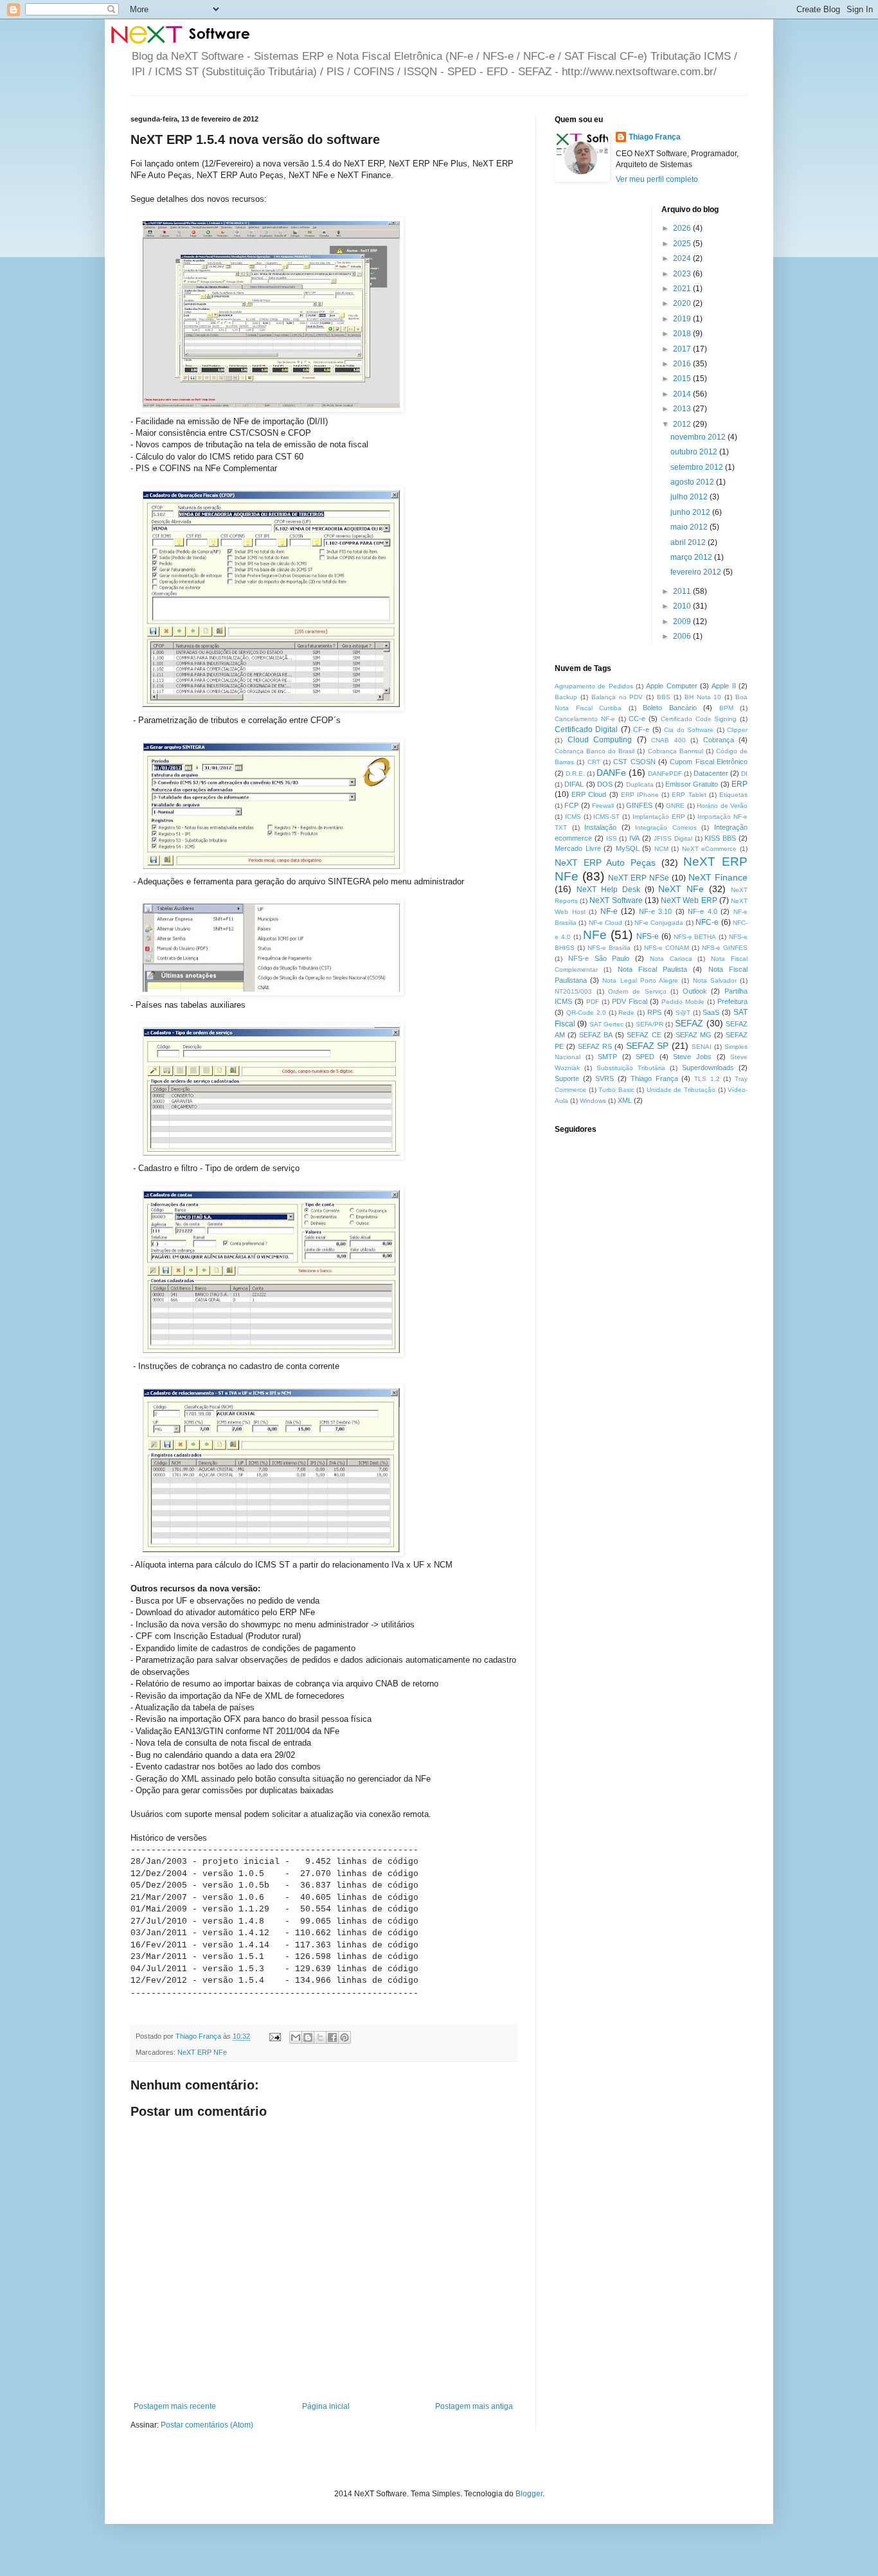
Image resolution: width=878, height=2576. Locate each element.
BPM (726, 708)
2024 (683, 258)
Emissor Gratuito (692, 784)
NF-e (609, 911)
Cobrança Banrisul (676, 751)
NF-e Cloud (605, 923)
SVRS (605, 1078)
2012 (683, 424)
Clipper (737, 730)
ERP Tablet (689, 795)
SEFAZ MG (694, 1035)
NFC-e (707, 922)
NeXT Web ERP (689, 900)
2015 (683, 379)
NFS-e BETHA (695, 937)
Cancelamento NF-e (585, 719)
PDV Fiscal (630, 1001)
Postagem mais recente (175, 2406)
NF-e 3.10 (656, 911)
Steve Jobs (692, 1057)
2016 (683, 364)
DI (744, 774)
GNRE (675, 806)
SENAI (702, 1047)
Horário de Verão (722, 806)
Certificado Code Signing (699, 719)
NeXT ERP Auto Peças (605, 863)
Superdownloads (708, 1068)
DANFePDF (665, 774)
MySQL (628, 848)
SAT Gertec (606, 1024)
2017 (683, 349)
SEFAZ (689, 1023)
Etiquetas (733, 795)
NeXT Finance (718, 877)
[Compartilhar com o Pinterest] (345, 2037)
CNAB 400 (668, 740)
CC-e (637, 719)
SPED (645, 1057)
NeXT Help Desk (608, 890)
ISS (612, 838)
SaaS (711, 1012)
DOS (605, 784)
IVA (634, 838)
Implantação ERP (659, 817)
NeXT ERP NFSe (639, 878)
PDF (593, 1002)
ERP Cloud (589, 794)
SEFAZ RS (595, 1046)
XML (625, 1100)
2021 (683, 289)
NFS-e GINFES (725, 948)
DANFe (611, 773)
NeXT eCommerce (710, 849)
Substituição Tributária (631, 1068)
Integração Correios (666, 827)
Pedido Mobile (683, 1002)
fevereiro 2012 (697, 572)
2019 (683, 319)
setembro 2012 (698, 467)
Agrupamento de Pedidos (594, 686)
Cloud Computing (600, 740)
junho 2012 (691, 512)
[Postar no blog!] (308, 2037)
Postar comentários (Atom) (207, 2425)
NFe (595, 935)
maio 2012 (690, 527)
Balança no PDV (617, 697)
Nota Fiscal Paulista (653, 969)
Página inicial (326, 2406)
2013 (683, 409)
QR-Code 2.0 (586, 1013)
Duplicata (640, 784)
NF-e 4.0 (703, 911)
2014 (683, 394)
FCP (571, 805)
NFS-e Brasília (609, 948)
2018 (683, 334)
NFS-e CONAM (667, 948)
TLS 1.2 (707, 1079)
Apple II (723, 686)
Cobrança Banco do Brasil (595, 751)
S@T (683, 1013)
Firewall (603, 806)
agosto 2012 (693, 482)
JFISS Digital (673, 838)
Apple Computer (671, 686)
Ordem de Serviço (637, 991)
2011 (683, 591)
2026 (683, 228)
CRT (594, 762)
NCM (661, 849)
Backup (566, 697)
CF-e (641, 729)
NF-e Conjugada (659, 923)
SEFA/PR (650, 1024)
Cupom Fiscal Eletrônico (709, 762)
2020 (683, 303)
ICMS (573, 817)
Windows (593, 1101)
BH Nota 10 (703, 697)
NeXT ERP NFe (202, 2052)
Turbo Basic (616, 1090)
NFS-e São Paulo (599, 958)
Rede (626, 1013)
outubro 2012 (695, 452)
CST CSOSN (634, 762)
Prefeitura (732, 1001)
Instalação (600, 827)
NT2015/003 (573, 991)
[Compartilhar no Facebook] (332, 2037)
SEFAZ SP (648, 1046)
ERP (739, 784)
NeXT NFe (681, 889)
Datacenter (711, 773)
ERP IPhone (640, 795)
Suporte (567, 1078)
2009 (683, 622)
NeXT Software (616, 900)
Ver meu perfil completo (657, 179)
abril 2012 (689, 542)
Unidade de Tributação (681, 1090)
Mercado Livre (578, 848)
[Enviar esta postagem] (274, 2036)
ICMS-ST (606, 817)
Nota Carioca (671, 959)
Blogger (529, 2494)
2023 (683, 274)
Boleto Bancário (670, 708)
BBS (664, 697)
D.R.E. (575, 774)
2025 (683, 244)
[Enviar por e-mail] (296, 2037)
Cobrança (719, 740)
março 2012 (692, 557)
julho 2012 (690, 497)
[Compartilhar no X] (320, 2037)
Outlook (695, 991)
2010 (683, 606)
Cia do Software (689, 730)
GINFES (639, 805)
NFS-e (648, 936)
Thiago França (655, 137)
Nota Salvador (715, 980)
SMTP (607, 1057)
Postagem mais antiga (474, 2406)
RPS (654, 1012)
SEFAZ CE (644, 1035)
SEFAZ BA (596, 1035)
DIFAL (574, 784)
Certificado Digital (586, 729)
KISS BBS (720, 838)
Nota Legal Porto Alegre (640, 980)
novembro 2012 (699, 437)
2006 (683, 636)
